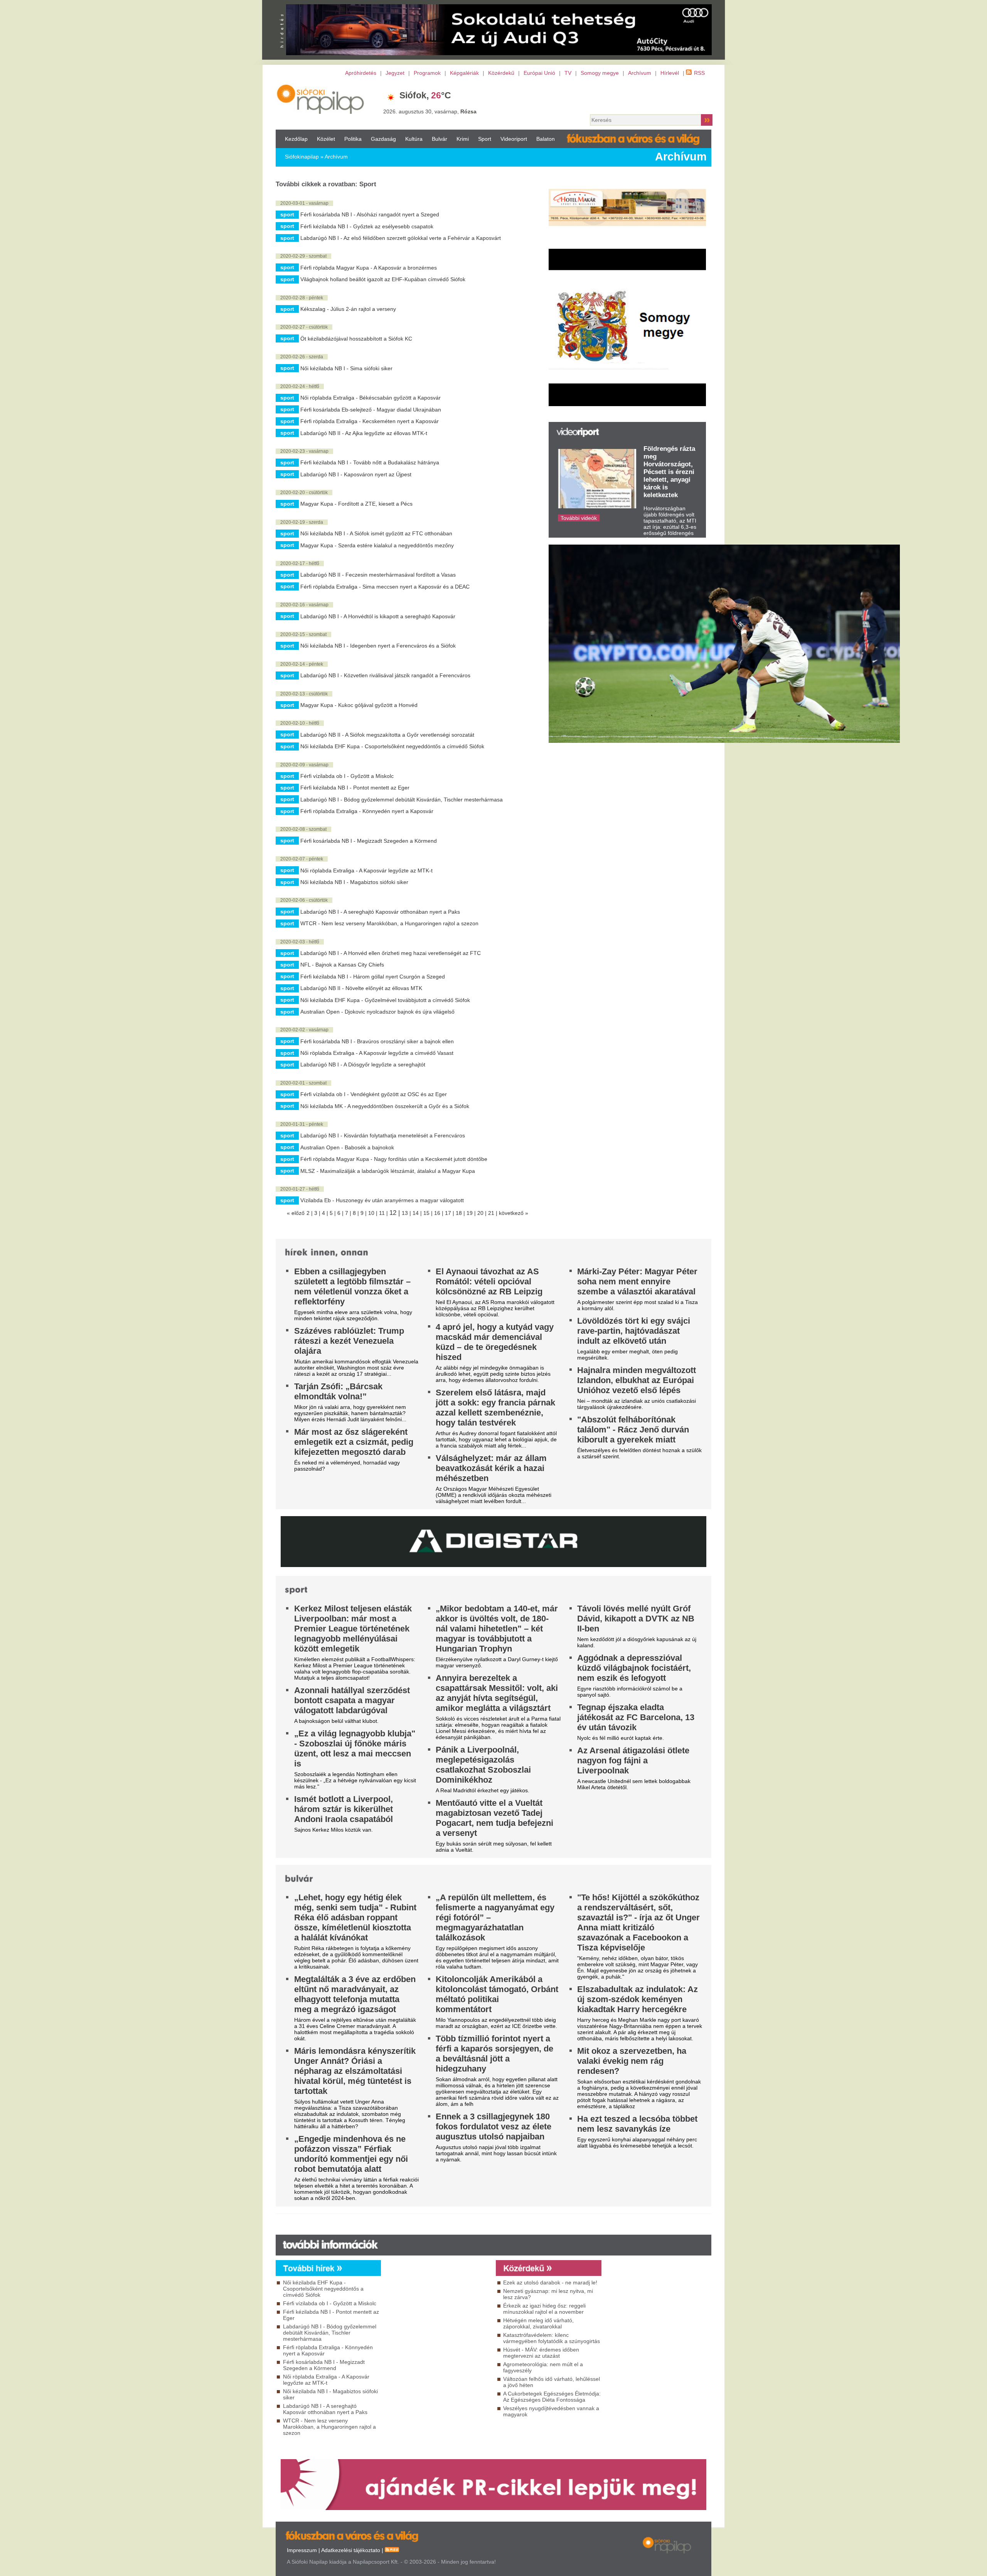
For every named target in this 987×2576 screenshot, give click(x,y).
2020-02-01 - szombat (303, 1083)
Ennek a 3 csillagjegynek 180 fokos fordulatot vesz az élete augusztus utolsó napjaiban (493, 2126)
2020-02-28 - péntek (302, 298)
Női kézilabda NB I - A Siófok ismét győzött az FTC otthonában (376, 533)
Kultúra (414, 139)
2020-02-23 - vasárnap (304, 451)
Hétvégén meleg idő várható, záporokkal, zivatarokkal (538, 2323)
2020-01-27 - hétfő (300, 1189)
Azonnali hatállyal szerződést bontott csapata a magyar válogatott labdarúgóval (352, 1700)
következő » (514, 1213)
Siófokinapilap (302, 157)
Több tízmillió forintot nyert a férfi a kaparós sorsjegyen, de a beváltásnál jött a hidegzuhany (494, 2054)
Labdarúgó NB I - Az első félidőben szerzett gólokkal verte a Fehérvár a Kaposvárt (401, 238)
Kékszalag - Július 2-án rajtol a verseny (348, 309)
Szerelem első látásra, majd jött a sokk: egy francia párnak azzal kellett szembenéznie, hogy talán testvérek (495, 1408)
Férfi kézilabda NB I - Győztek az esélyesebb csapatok (367, 226)
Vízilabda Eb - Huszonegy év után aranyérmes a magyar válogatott (382, 1200)
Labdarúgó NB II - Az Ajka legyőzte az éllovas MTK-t (364, 433)
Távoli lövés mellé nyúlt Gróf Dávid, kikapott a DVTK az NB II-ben (636, 1619)
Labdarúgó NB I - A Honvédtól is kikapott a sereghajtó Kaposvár (378, 616)
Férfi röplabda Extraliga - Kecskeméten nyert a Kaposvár (370, 421)
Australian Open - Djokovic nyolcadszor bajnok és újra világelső (377, 1012)
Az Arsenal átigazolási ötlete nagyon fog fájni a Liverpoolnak (633, 1760)
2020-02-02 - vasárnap (304, 1030)
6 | (341, 1213)
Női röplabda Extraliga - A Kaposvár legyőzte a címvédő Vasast (377, 1053)
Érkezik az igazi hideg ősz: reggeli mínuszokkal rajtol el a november (544, 2309)
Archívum (640, 73)
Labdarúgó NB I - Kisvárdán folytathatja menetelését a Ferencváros (383, 1135)
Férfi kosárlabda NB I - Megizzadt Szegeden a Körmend (369, 841)
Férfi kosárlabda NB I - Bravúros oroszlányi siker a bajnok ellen (377, 1041)
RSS (699, 73)
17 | (450, 1213)
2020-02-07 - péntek (302, 859)
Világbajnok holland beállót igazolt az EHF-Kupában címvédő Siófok (383, 279)
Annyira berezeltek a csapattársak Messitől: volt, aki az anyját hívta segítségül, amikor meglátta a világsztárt (497, 1693)
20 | (483, 1213)
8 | (357, 1213)
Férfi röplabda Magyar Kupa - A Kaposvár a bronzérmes (369, 268)
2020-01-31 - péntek (302, 1124)
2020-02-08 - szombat (303, 829)
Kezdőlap (296, 139)
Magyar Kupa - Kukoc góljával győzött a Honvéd (359, 705)
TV (568, 73)
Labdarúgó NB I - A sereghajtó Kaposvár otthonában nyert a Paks (380, 912)
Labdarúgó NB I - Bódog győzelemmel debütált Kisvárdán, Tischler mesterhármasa (402, 800)
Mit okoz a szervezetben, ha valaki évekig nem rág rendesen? (632, 2061)
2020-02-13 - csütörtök (304, 694)
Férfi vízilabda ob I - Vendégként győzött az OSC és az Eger (374, 1094)
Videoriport (514, 139)
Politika (353, 139)
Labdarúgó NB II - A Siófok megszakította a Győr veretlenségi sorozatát (387, 735)
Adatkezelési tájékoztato (351, 2550)
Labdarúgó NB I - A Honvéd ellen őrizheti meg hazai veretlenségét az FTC (391, 953)
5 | (333, 1213)
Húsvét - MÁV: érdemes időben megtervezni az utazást (541, 2353)
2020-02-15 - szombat (303, 634)
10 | (374, 1213)
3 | (318, 1213)
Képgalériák (464, 73)
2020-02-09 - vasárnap (304, 765)
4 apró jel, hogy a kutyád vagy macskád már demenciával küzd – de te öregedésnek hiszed (495, 1342)
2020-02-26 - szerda (302, 357)
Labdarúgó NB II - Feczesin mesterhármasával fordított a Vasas (378, 575)
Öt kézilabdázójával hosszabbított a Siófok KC (356, 339)
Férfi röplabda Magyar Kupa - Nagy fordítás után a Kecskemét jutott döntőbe (394, 1159)
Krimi (463, 139)
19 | (472, 1213)
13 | (407, 1213)
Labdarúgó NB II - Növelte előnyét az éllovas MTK (361, 988)
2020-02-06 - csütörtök (304, 900)
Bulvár (440, 139)
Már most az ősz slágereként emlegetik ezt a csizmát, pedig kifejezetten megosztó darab (354, 1442)
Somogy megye (600, 73)
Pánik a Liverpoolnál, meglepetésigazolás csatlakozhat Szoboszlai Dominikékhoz (483, 1765)
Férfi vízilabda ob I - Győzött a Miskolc (347, 776)
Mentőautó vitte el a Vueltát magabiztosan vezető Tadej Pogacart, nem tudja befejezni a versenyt (494, 1818)
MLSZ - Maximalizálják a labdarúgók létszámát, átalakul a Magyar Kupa (388, 1171)
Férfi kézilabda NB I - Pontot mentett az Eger (355, 788)
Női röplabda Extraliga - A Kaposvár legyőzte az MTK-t (366, 870)
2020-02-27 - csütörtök (304, 327)
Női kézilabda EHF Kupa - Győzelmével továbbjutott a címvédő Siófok (385, 1000)
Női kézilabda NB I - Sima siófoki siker (346, 368)
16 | (440, 1213)
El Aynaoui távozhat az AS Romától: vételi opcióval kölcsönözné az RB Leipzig (489, 1281)
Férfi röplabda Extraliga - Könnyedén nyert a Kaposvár (367, 811)
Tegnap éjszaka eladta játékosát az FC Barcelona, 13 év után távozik (636, 1717)
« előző (296, 1213)
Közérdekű (501, 73)
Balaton (546, 139)
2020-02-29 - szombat (303, 256)
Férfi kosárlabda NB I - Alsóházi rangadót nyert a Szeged (370, 214)
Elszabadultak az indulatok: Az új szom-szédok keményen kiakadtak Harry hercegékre (638, 1999)
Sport (485, 139)
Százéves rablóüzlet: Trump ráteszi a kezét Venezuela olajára (349, 1341)
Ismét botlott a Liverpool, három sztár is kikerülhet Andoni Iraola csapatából (344, 1809)
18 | (461, 1213)
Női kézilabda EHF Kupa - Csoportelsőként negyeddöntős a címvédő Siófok (392, 746)
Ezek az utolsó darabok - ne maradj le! (550, 2282)
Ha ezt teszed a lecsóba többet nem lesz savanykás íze (637, 2124)
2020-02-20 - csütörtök (304, 493)
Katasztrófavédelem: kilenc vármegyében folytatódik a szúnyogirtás (552, 2338)
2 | (310, 1213)
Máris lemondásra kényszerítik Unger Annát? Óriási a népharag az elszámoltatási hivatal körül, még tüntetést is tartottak (355, 2071)
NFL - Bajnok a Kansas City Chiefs (342, 965)
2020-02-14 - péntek (302, 664)
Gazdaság (383, 139)
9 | (364, 1213)
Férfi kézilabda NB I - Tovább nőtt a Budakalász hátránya (370, 462)
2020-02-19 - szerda (302, 522)
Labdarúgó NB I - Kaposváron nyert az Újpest (356, 474)
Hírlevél (670, 73)
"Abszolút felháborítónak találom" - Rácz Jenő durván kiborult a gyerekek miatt (633, 1430)
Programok (427, 73)
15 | (429, 1213)
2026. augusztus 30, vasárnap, (430, 111)
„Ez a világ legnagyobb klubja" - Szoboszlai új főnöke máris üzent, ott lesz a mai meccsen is (355, 1749)
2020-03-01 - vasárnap (304, 203)
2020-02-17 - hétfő (300, 563)
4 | (326, 1213)
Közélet (326, 139)
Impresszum (302, 2550)
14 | (418, 1213)
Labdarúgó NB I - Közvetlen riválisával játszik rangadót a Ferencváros (385, 675)
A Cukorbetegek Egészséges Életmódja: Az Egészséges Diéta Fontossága (552, 2397)
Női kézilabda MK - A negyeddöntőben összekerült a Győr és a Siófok (385, 1106)
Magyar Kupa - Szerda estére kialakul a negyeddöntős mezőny (377, 545)
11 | (384, 1213)
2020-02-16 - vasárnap (304, 605)
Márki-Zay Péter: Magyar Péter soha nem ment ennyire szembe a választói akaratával (637, 1281)
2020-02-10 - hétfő (300, 723)
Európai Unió (539, 73)
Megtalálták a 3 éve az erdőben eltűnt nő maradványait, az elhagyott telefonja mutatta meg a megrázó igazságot (355, 1994)
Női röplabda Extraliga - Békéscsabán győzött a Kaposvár (371, 398)
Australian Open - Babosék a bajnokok (347, 1147)
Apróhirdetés (361, 73)
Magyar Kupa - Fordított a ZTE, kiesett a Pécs (356, 504)
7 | (349, 1213)
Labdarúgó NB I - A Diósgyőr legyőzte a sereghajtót (363, 1064)
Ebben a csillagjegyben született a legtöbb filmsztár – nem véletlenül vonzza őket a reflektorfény (352, 1286)
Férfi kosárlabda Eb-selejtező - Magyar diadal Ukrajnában (371, 410)
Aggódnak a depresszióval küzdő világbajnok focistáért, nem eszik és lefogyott (634, 1668)
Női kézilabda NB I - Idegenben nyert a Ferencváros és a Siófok (378, 646)
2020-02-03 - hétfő (300, 942)
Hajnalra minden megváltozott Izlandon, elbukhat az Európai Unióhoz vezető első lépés (637, 1380)
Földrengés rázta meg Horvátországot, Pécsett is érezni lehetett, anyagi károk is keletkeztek (669, 472)
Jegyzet (395, 73)
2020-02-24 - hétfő (300, 386)
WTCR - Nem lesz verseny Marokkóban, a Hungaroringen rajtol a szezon (389, 923)
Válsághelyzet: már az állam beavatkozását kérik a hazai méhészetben (491, 1468)
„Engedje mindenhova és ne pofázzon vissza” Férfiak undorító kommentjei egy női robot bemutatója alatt (351, 2154)
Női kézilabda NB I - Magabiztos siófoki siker (354, 882)
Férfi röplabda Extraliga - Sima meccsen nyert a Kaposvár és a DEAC (385, 587)
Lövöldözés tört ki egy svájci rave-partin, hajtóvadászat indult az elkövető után (634, 1331)
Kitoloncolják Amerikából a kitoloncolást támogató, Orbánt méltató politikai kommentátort (497, 1994)
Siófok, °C (425, 95)
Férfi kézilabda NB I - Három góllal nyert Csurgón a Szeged (373, 977)
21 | (493, 1213)
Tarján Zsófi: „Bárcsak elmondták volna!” (338, 1391)
